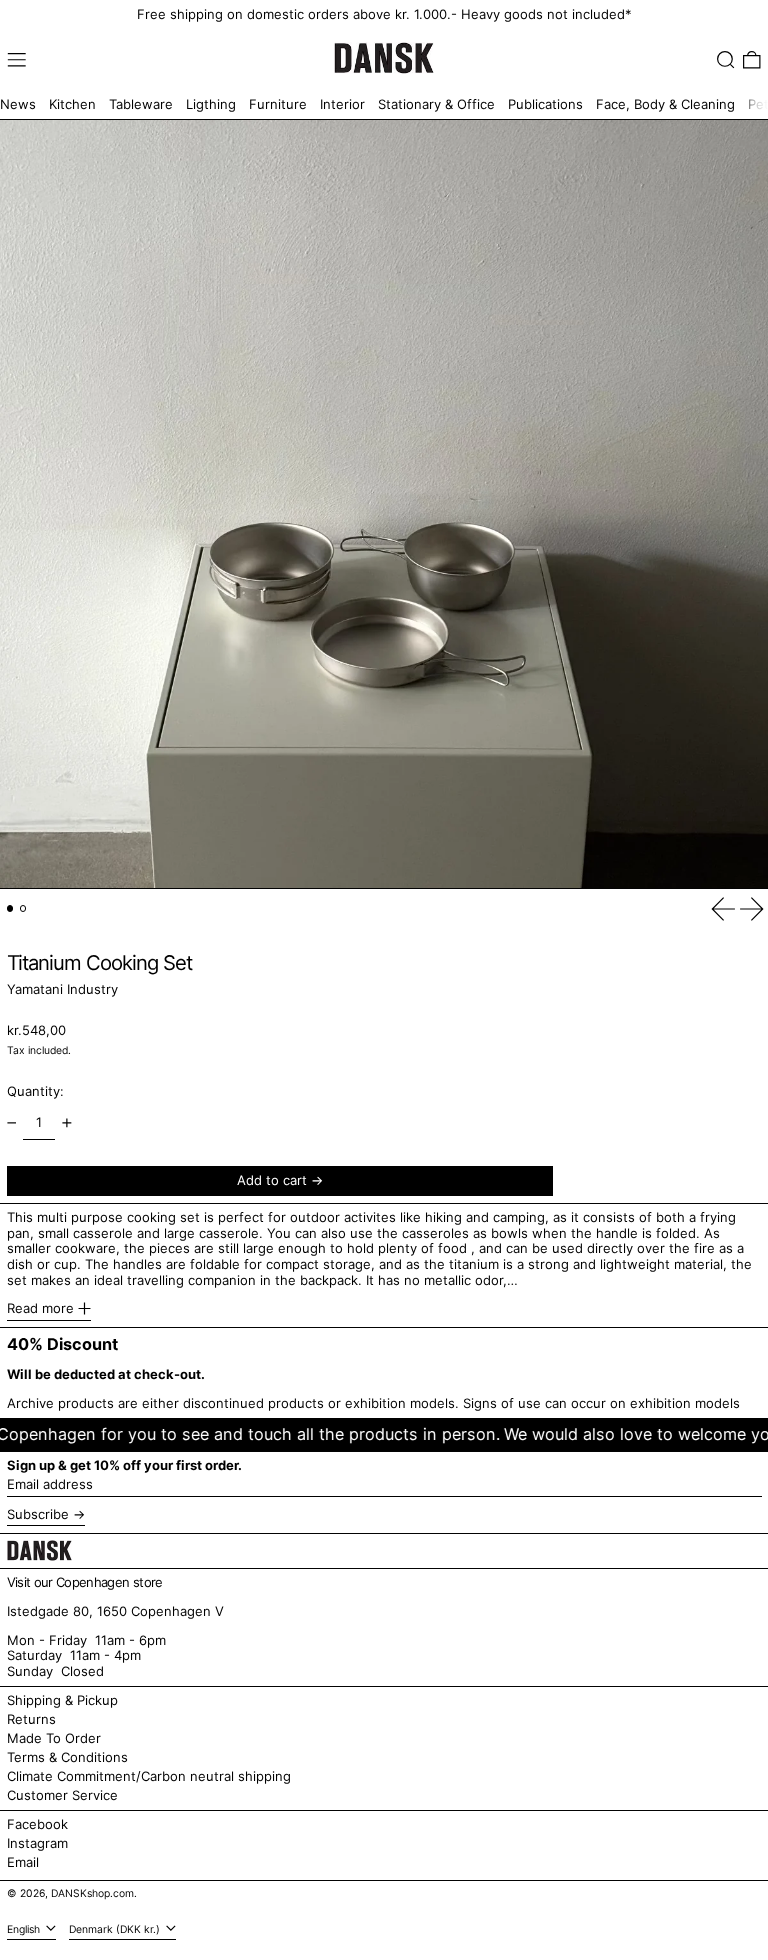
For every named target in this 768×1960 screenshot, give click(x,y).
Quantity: (35, 1091)
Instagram (37, 1843)
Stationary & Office (436, 104)
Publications (545, 104)
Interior (342, 104)
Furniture (278, 104)
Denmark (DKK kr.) (116, 1929)
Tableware (141, 104)
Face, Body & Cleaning (665, 104)
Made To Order (54, 1738)
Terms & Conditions (67, 1757)
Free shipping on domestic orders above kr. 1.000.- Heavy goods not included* (384, 14)
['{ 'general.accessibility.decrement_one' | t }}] (11, 1122)
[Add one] (66, 1122)
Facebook (37, 1824)
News (18, 104)
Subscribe (38, 1514)
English (25, 1929)
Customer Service (62, 1795)
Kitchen (72, 104)
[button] (726, 60)
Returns (31, 1719)
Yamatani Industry (62, 989)
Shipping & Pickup (62, 1700)
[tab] (10, 908)
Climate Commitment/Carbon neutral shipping (149, 1776)
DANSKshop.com (92, 1893)
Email (23, 1862)
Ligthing (211, 104)
